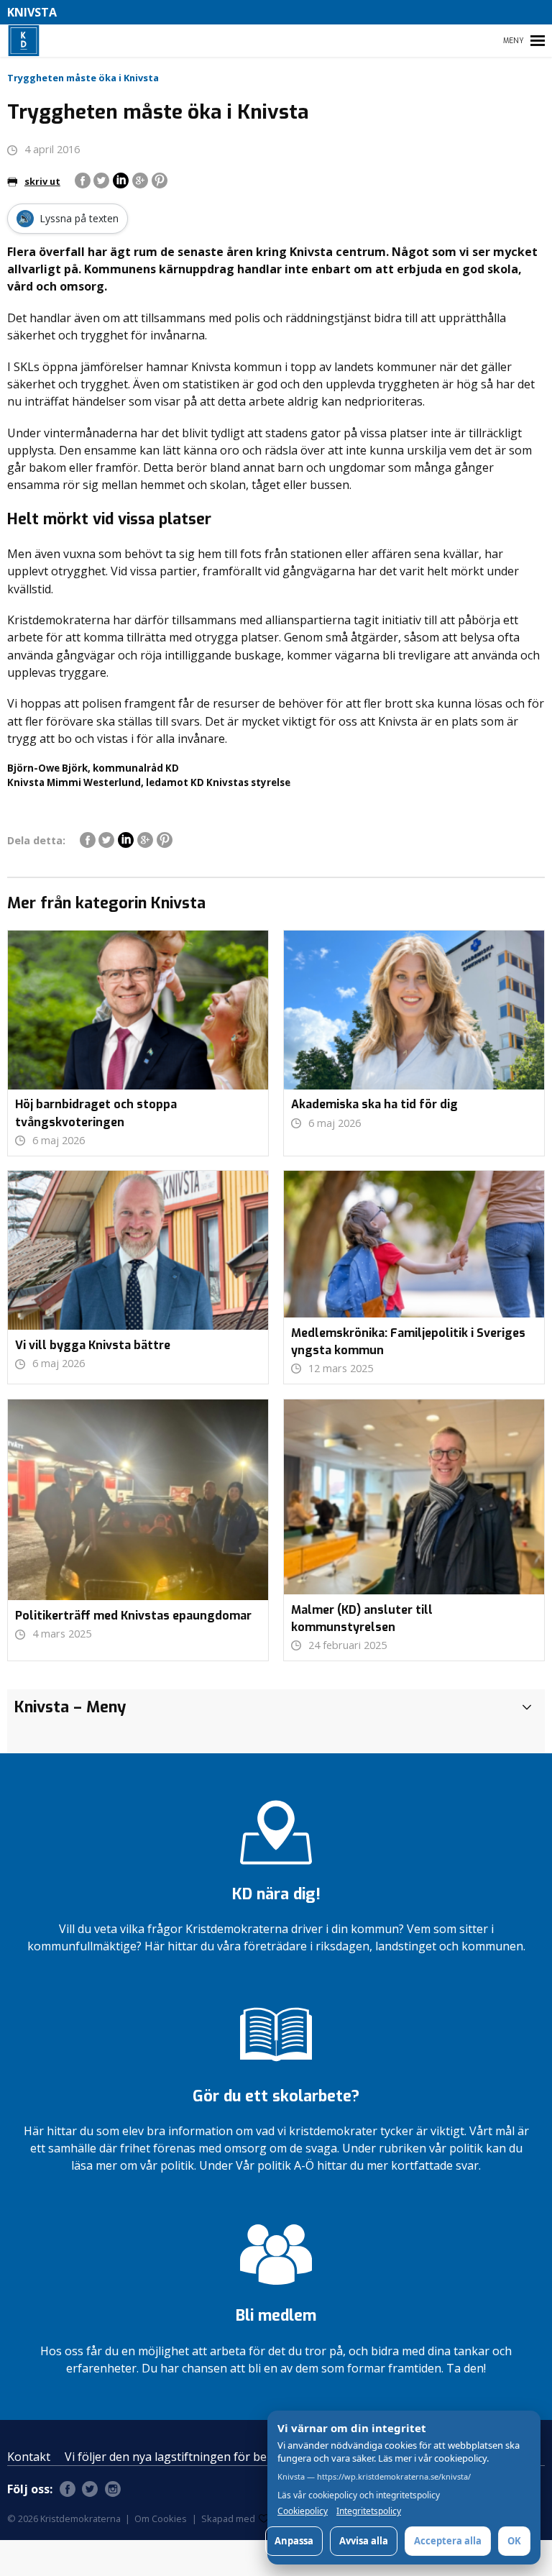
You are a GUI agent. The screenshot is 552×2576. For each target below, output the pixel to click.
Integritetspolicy (369, 2511)
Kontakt (29, 2457)
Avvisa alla (364, 2541)
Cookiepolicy (303, 2511)
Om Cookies (161, 2518)
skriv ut (42, 181)
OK (514, 2541)
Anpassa (294, 2541)
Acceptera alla (448, 2541)
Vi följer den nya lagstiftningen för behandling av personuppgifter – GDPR (265, 2457)
